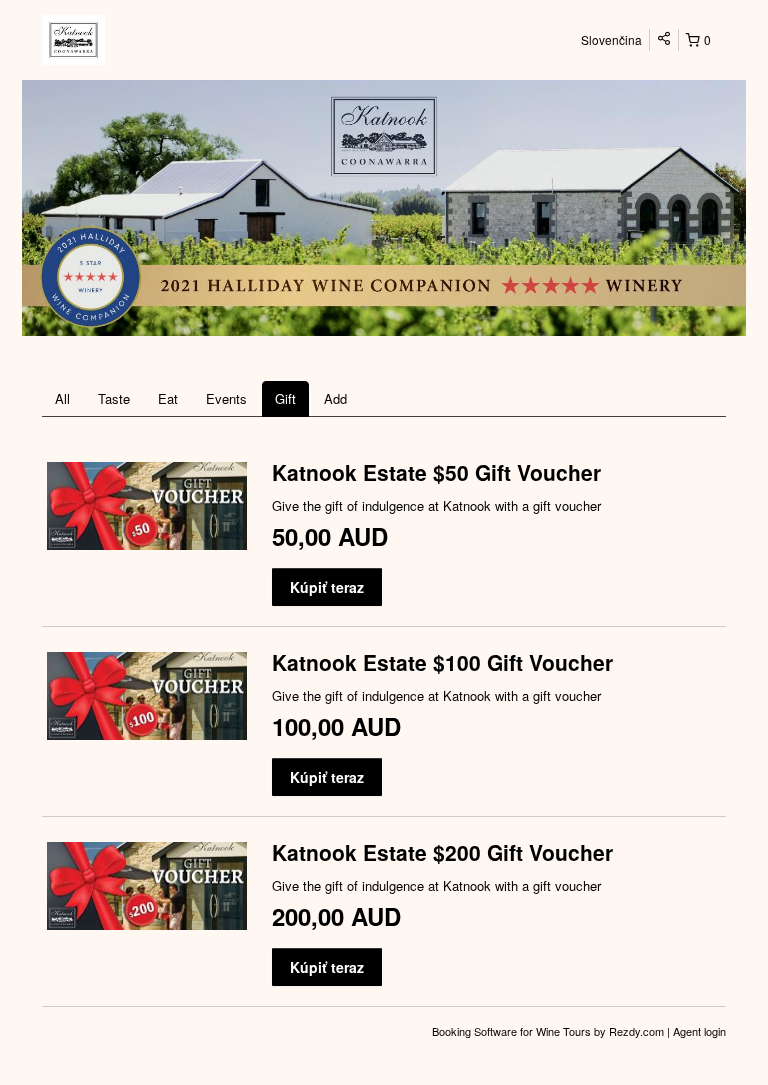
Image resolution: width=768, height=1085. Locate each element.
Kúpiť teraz (327, 587)
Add (335, 398)
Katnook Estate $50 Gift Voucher (436, 472)
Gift (285, 398)
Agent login (699, 1031)
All (62, 398)
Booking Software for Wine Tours (513, 1031)
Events (226, 398)
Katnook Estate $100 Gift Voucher (442, 662)
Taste (114, 398)
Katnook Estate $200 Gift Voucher (442, 852)
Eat (168, 398)
